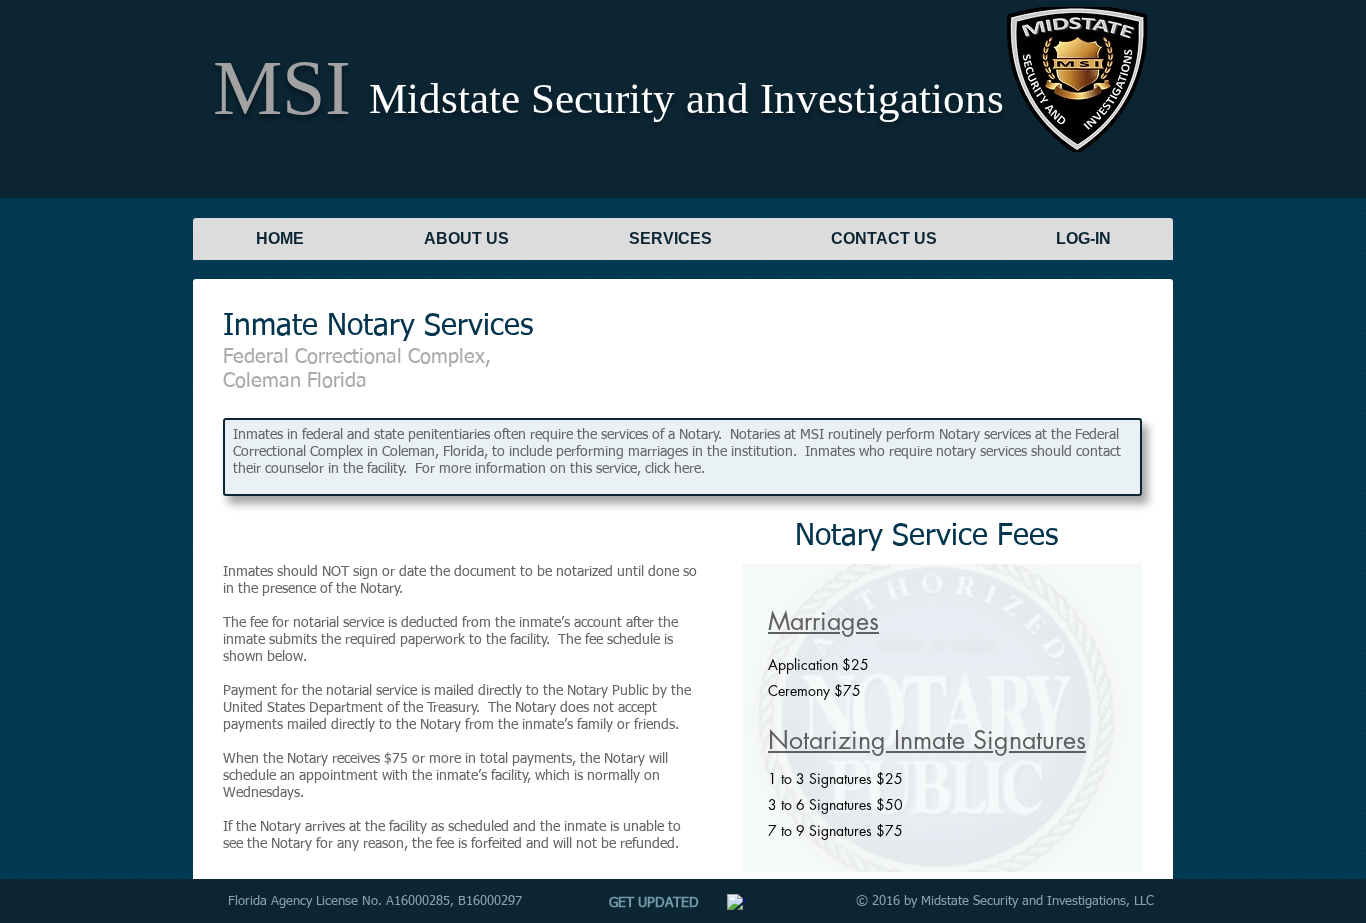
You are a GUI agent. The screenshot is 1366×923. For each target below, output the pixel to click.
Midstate (444, 98)
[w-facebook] (736, 903)
